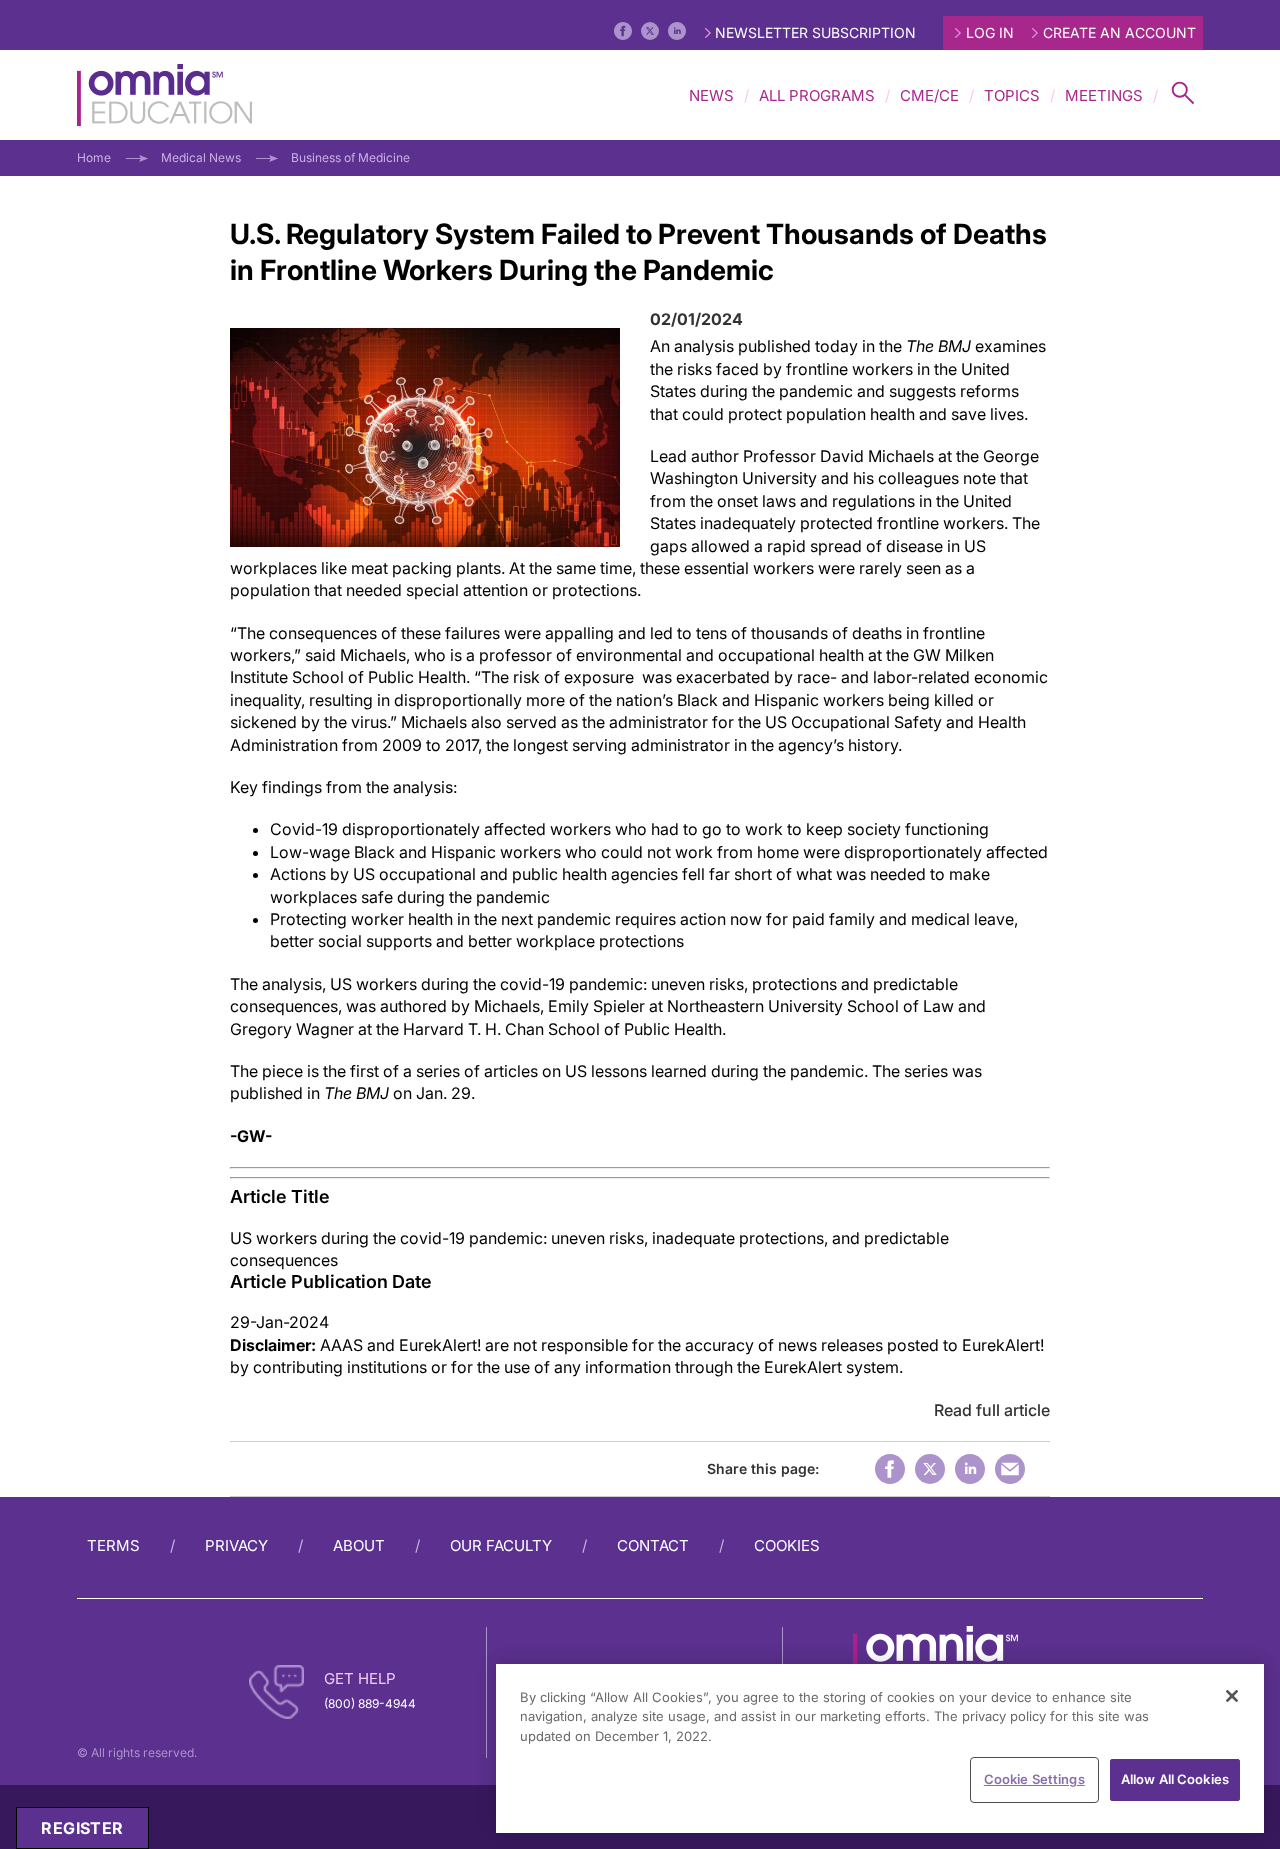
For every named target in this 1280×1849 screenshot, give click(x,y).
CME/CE (929, 95)
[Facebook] (623, 31)
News (711, 95)
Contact (653, 1545)
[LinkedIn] (677, 31)
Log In (990, 32)
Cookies (787, 1545)
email (1010, 1469)
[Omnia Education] (164, 95)
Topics (1012, 95)
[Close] (1232, 1696)
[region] (880, 1748)
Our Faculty (501, 1545)
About (359, 1545)
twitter (930, 1469)
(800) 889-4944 (370, 1703)
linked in (970, 1469)
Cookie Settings (1034, 1779)
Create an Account (1119, 32)
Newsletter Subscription (815, 32)
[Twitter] (650, 31)
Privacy (236, 1545)
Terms (113, 1545)
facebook (890, 1469)
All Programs (817, 95)
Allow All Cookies (1175, 1779)
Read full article (992, 1410)
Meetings (1104, 95)
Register (82, 1828)
